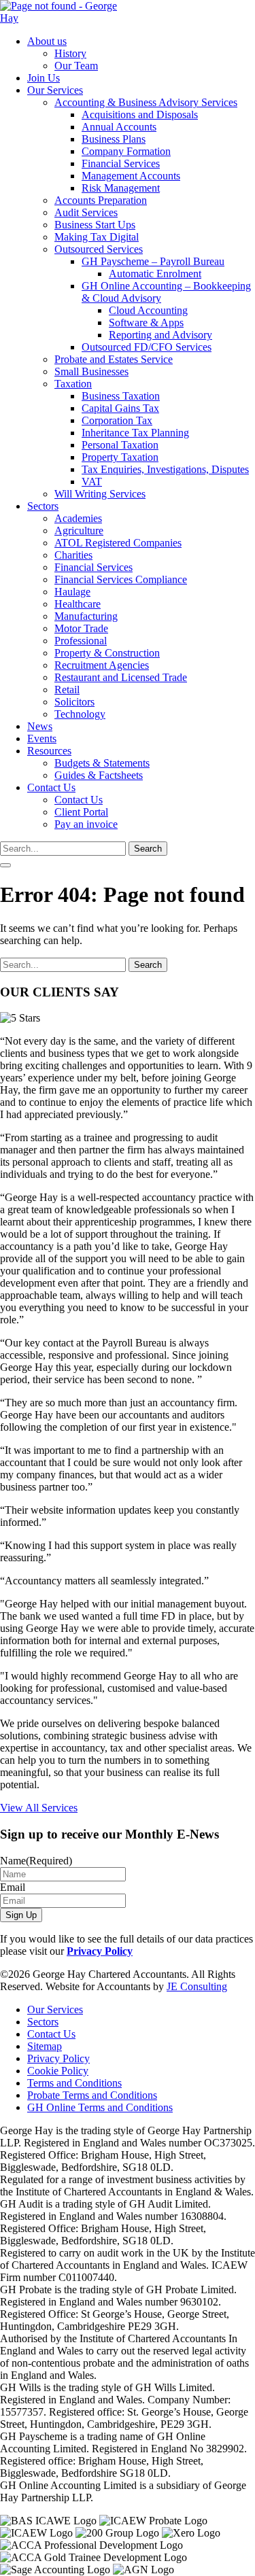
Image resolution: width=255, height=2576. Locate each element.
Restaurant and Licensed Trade (121, 677)
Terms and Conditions (74, 2083)
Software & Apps (146, 323)
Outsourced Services (99, 249)
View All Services (39, 1808)
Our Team (76, 66)
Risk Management (121, 188)
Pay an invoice (86, 824)
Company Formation (126, 151)
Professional (81, 641)
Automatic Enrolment (155, 274)
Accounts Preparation (101, 200)
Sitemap (45, 2046)
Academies (78, 518)
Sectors (43, 506)
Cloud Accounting (148, 310)
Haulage (72, 592)
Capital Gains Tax (120, 408)
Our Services (55, 90)
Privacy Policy (100, 1951)
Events (42, 738)
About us (47, 41)
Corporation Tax (117, 420)
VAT (92, 482)
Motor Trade (81, 628)
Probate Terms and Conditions (92, 2095)
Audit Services (86, 212)
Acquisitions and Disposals (140, 115)
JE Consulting (197, 1986)
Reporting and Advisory (160, 335)
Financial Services (121, 163)
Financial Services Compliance (121, 579)
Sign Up (21, 1915)
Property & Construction (107, 653)
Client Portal (81, 812)
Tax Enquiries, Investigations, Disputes (165, 469)
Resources (49, 751)
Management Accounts (131, 176)
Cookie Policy (58, 2071)
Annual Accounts (119, 127)
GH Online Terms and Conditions (100, 2107)
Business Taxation (121, 396)
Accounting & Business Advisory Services (146, 102)
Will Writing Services (100, 494)
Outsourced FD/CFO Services (147, 347)
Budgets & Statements (102, 763)
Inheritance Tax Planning (135, 433)
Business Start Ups (95, 225)
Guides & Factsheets (99, 775)
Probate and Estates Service (114, 359)
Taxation (73, 384)
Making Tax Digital (97, 237)
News (40, 726)
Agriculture (79, 530)
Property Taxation (120, 457)
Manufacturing (86, 616)
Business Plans (114, 139)
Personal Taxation (120, 445)
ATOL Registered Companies (118, 543)
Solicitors (74, 702)
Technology (80, 714)
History (70, 53)
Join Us (44, 78)
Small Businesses (91, 371)
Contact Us (51, 787)
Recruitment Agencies (102, 665)
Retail (67, 690)
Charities (73, 555)
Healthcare (78, 604)
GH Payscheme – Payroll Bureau (153, 261)
